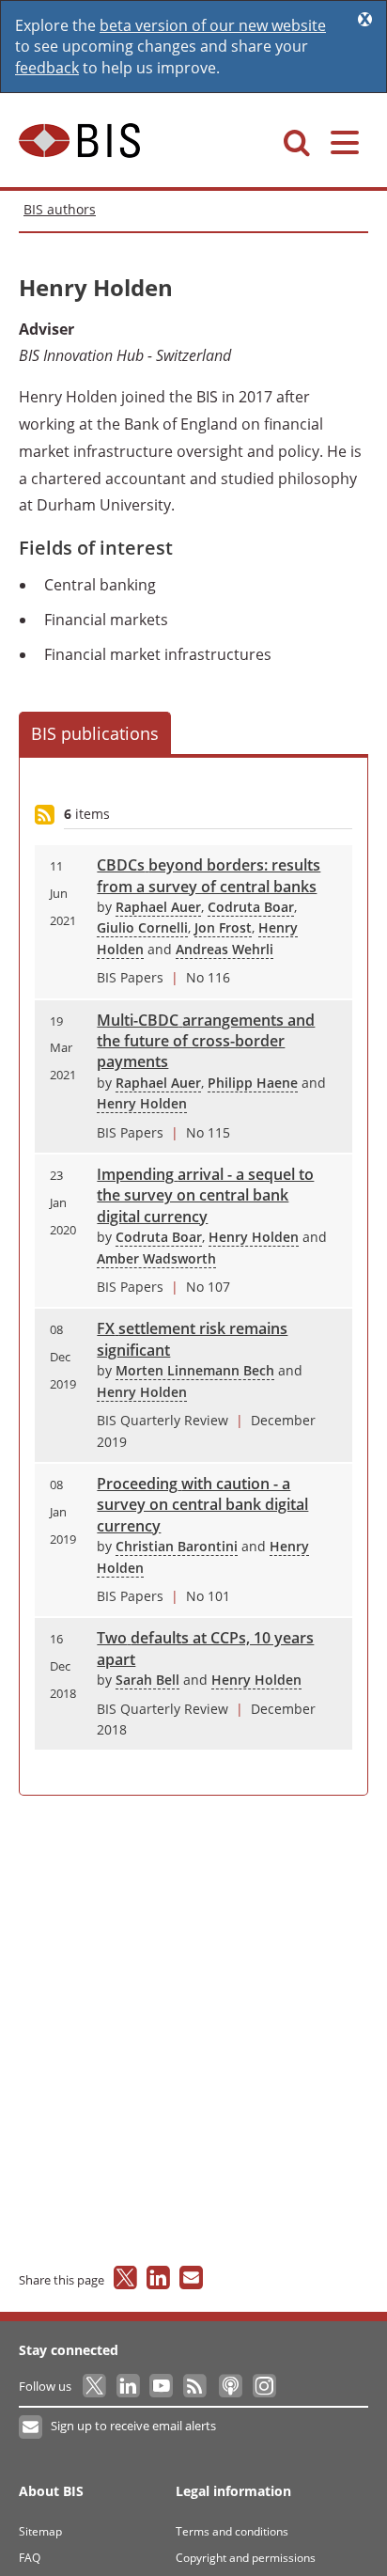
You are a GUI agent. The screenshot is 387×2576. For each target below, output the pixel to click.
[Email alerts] (31, 2427)
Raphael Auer (158, 907)
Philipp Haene (253, 1083)
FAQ (30, 2558)
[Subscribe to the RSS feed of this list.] (45, 816)
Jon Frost (223, 927)
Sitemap (40, 2531)
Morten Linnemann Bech (195, 1370)
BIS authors (60, 209)
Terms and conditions (232, 2531)
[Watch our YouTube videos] (163, 2386)
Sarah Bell (147, 1680)
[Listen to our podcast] (230, 2386)
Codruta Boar (251, 907)
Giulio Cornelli (142, 927)
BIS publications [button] (95, 733)
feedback (47, 68)
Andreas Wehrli (224, 949)
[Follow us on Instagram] (263, 2386)
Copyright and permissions (246, 2558)
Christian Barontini (177, 1546)
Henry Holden (142, 1103)
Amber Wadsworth (156, 1258)
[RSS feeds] (196, 2386)
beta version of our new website (213, 25)
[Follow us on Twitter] (95, 2386)
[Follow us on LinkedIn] (129, 2386)
